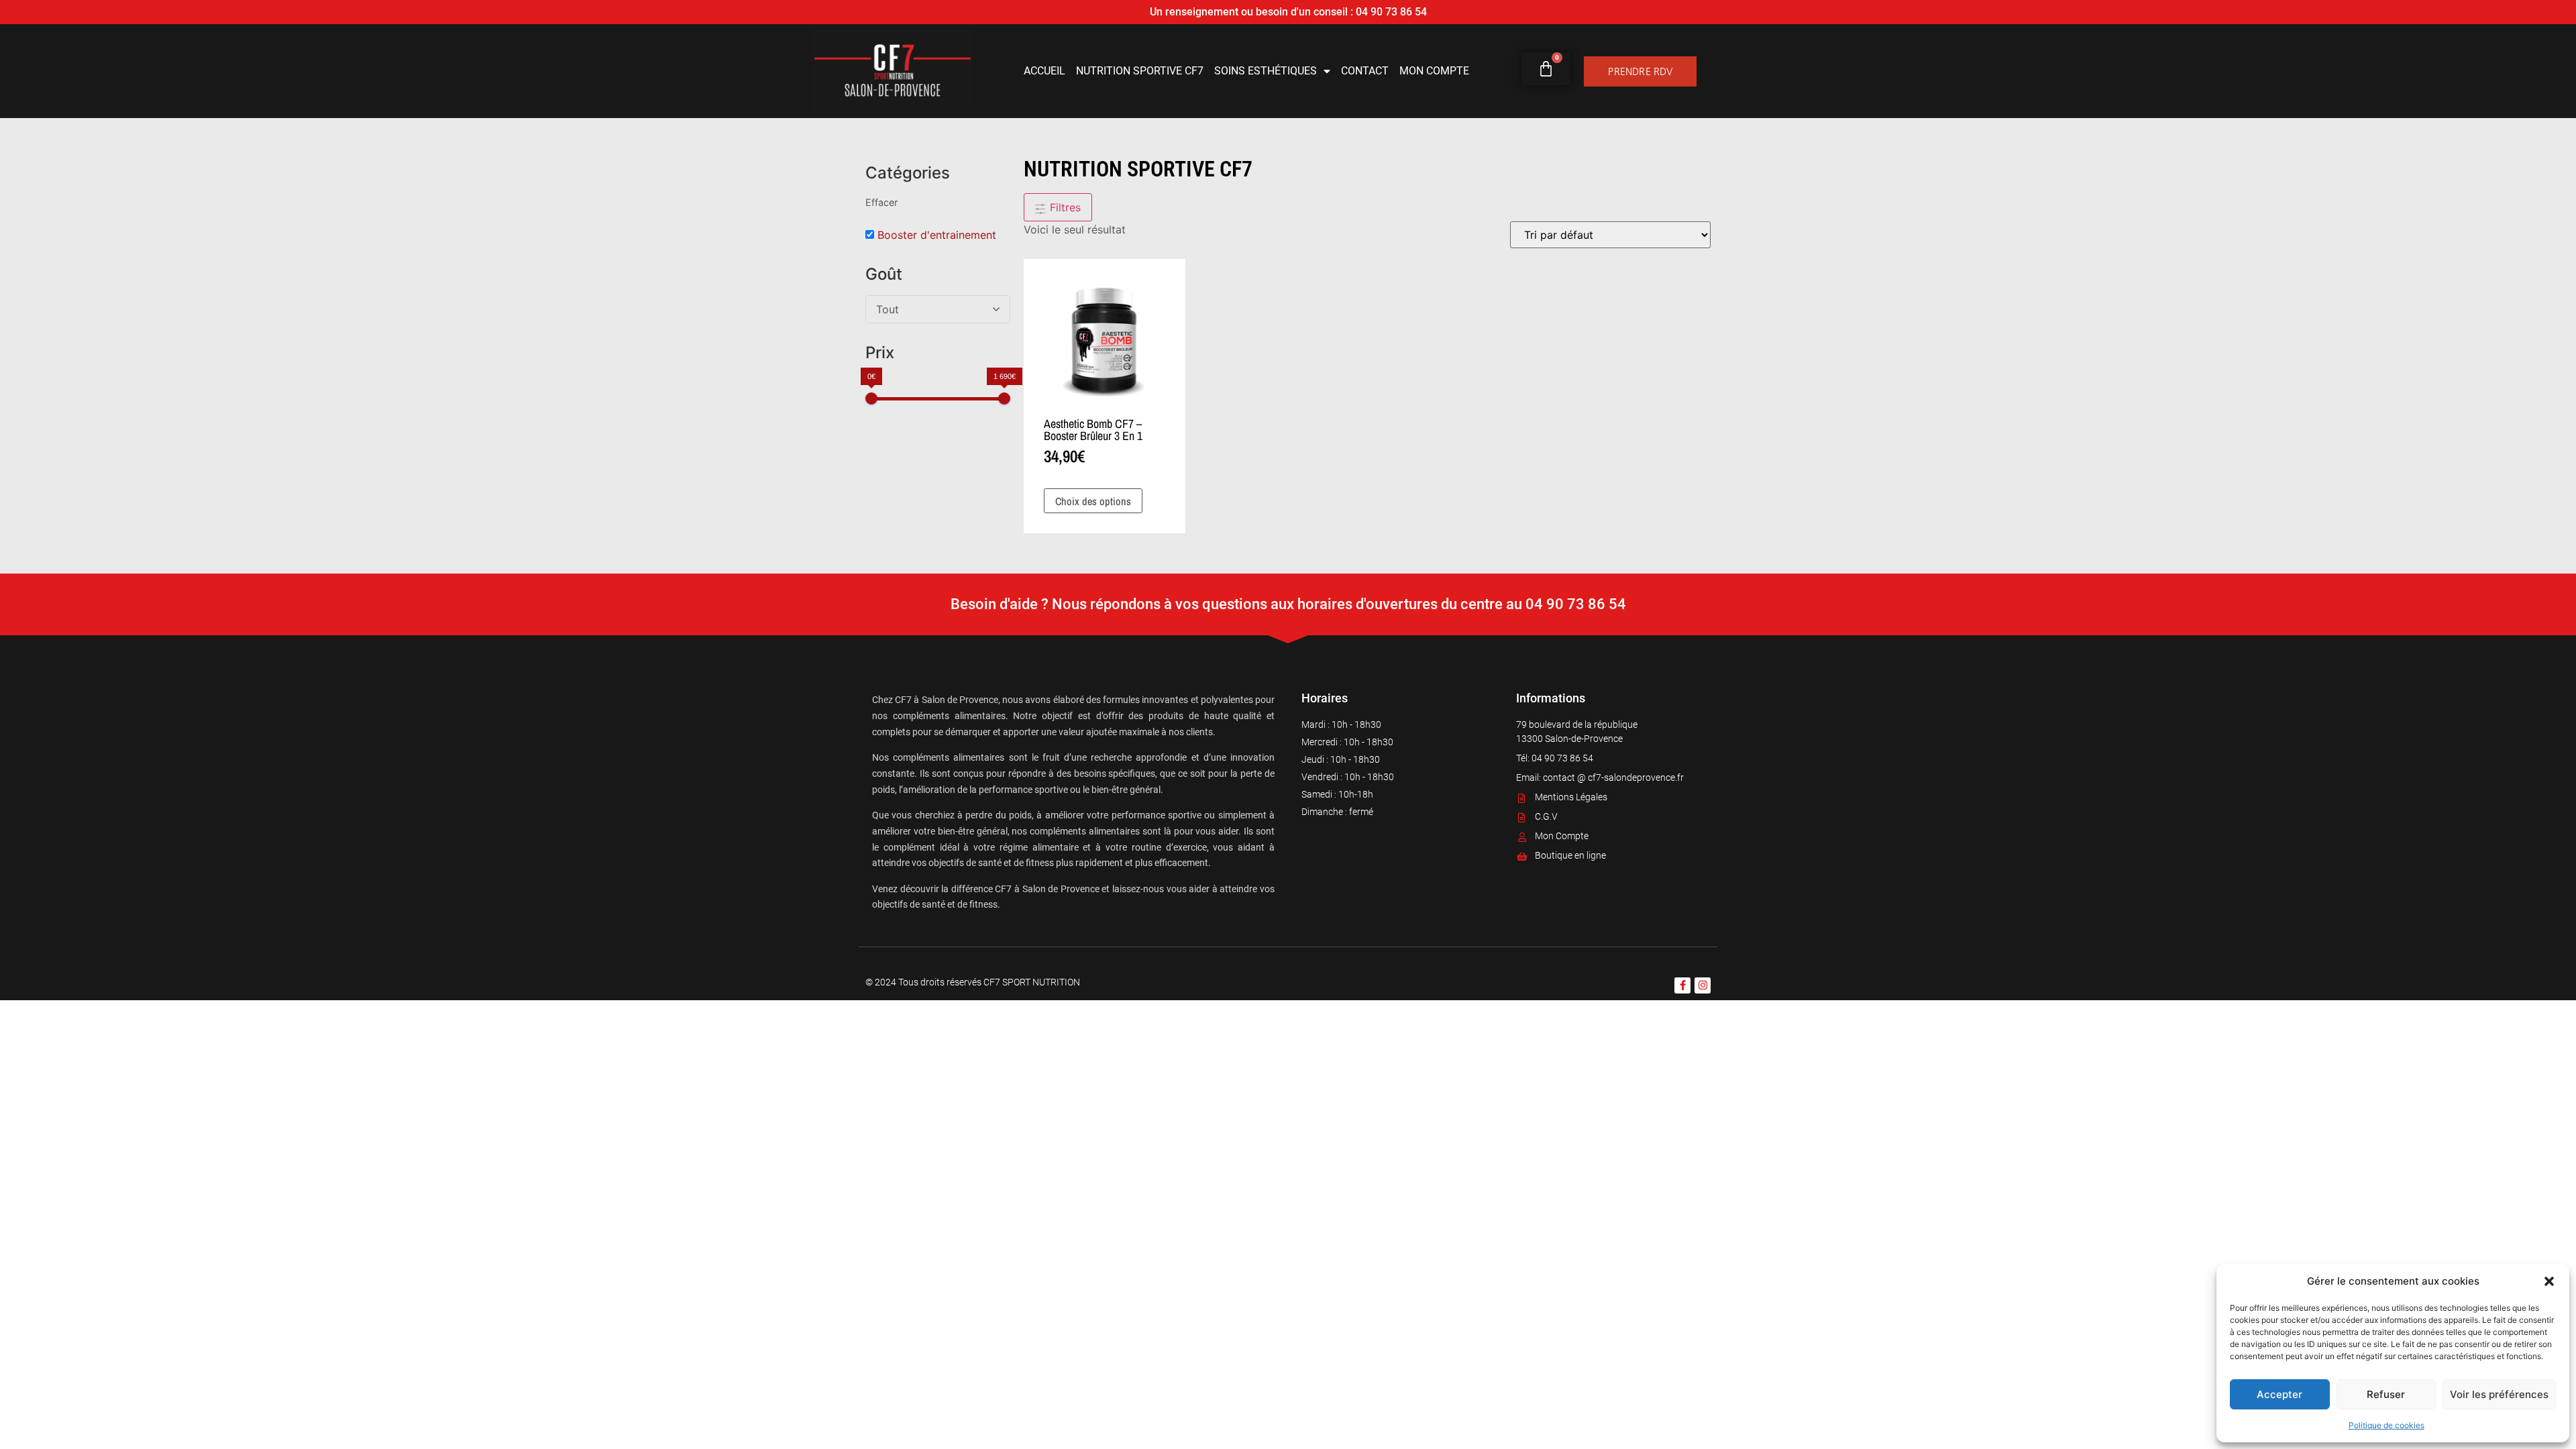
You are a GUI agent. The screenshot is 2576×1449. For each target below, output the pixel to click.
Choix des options (1093, 501)
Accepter (2279, 1394)
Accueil (1044, 71)
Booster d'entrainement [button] (937, 235)
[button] (2549, 1281)
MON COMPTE (1434, 71)
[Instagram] (1703, 985)
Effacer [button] (881, 202)
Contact (1365, 71)
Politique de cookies (2386, 1425)
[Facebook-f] (1682, 985)
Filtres (1064, 207)
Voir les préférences (2499, 1394)
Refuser (2386, 1394)
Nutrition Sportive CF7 (1140, 71)
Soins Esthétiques (1266, 71)
